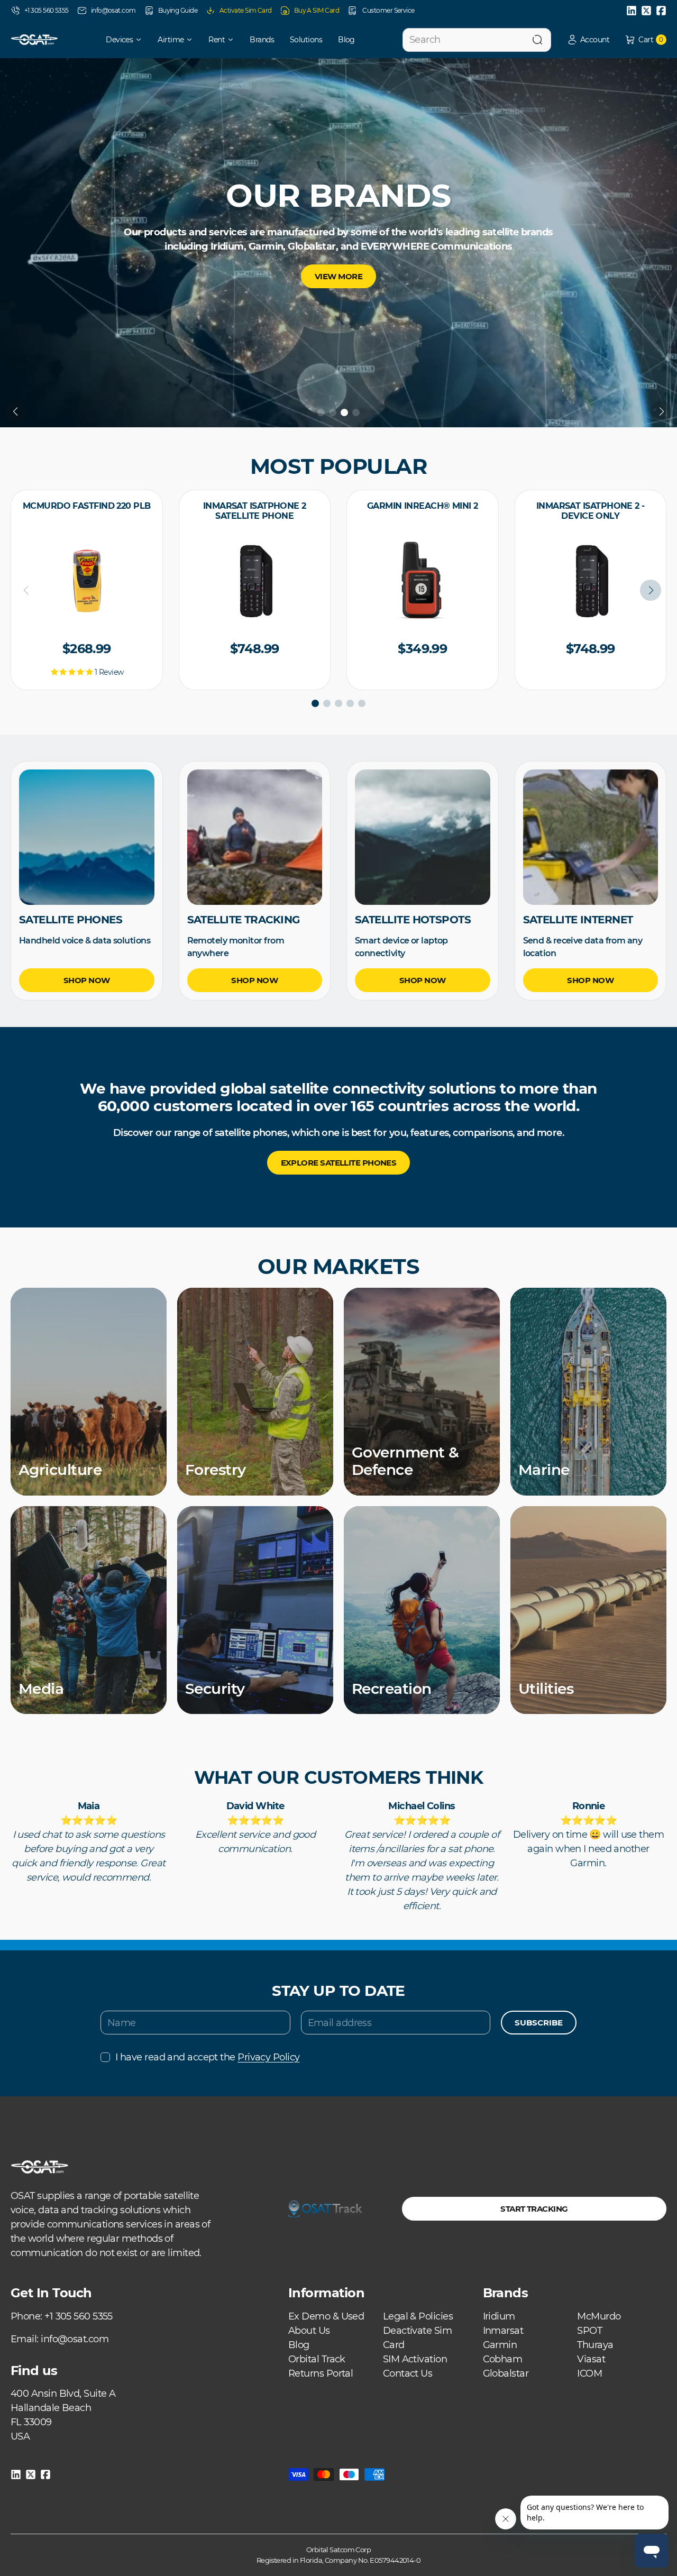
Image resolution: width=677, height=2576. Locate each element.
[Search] (537, 40)
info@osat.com (113, 10)
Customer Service (388, 10)
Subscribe (539, 2023)
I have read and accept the (207, 2057)
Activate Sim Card (246, 10)
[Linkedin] (632, 11)
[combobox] (477, 40)
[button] (588, 40)
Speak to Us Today (338, 257)
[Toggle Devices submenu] (142, 40)
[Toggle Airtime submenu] (193, 40)
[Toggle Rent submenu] (234, 40)
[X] (646, 11)
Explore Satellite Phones (339, 1163)
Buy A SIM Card (317, 10)
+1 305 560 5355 (47, 10)
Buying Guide (178, 10)
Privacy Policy (268, 2057)
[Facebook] (661, 11)
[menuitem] (117, 40)
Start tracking (534, 2209)
